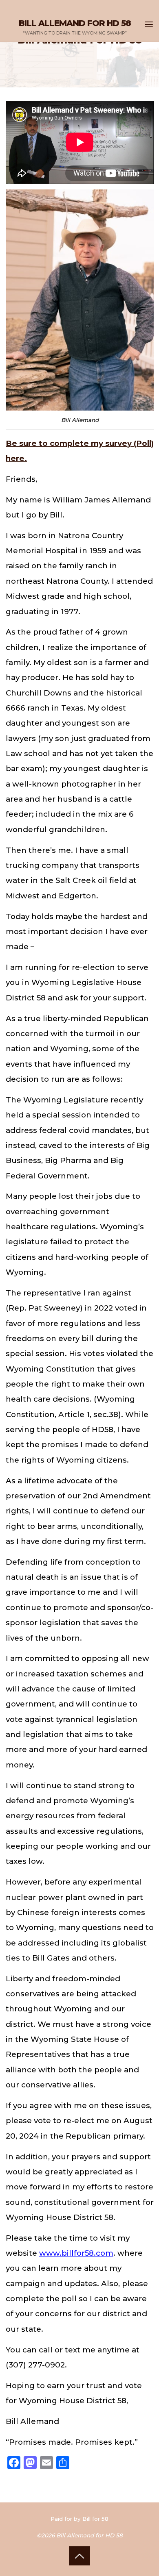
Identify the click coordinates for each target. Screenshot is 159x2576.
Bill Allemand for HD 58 (75, 23)
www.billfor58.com (76, 2253)
